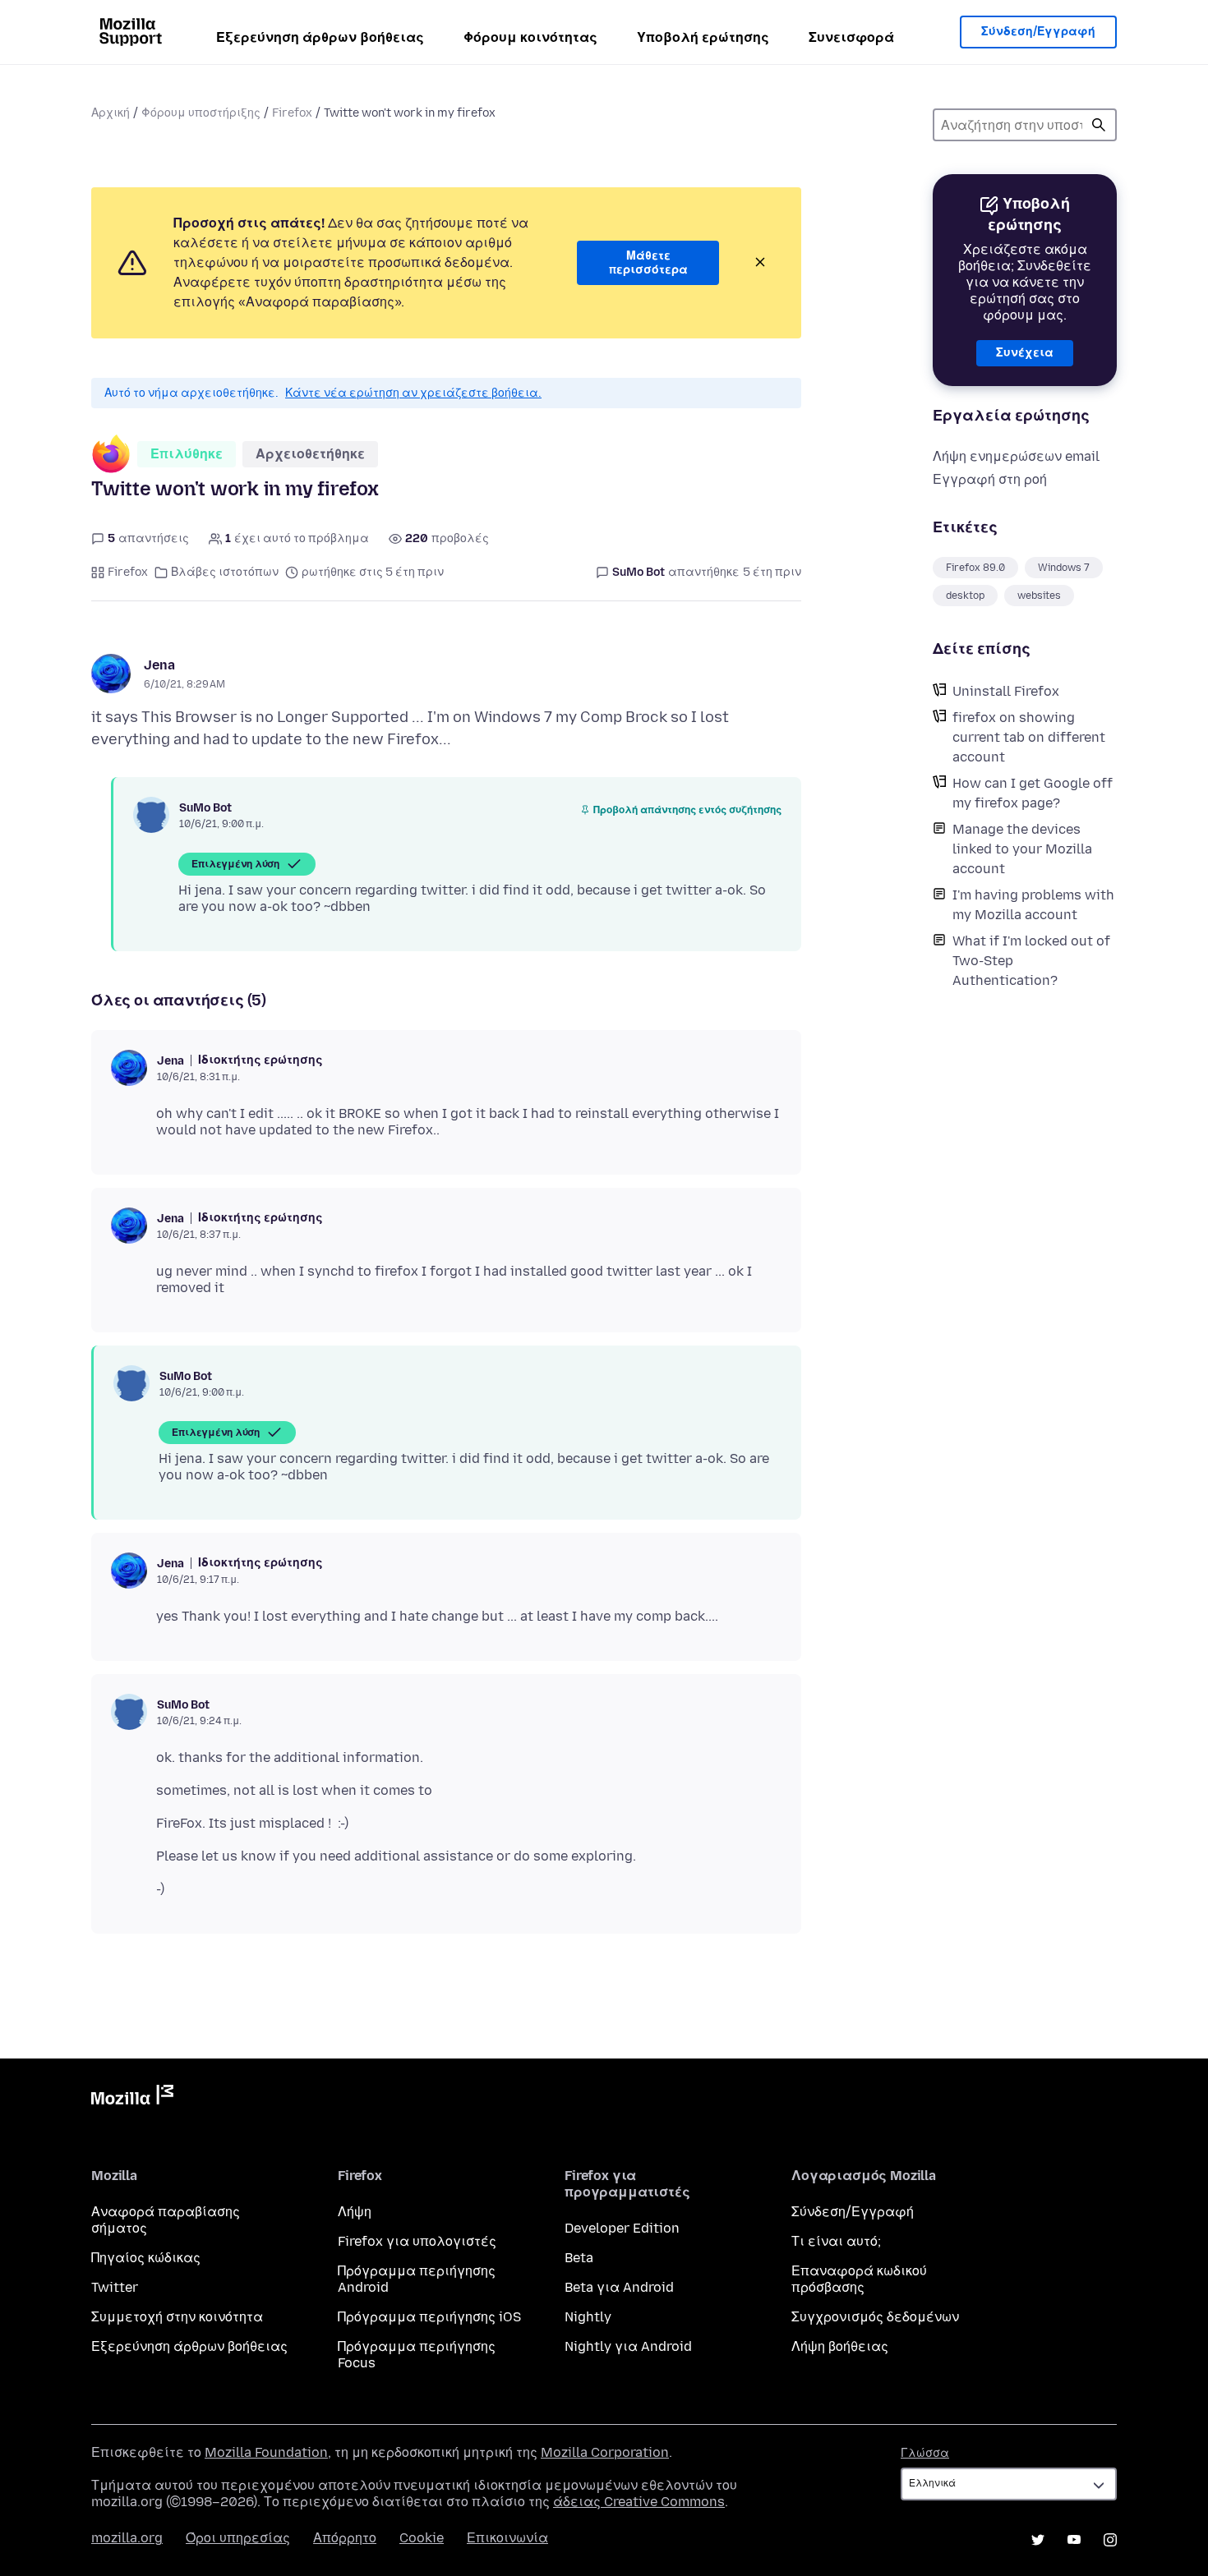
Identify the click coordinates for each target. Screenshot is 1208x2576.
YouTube (1074, 2540)
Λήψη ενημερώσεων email (1016, 456)
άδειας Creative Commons (639, 2502)
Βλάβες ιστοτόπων (225, 572)
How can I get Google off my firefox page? (1033, 793)
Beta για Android (619, 2287)
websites (1039, 596)
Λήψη (355, 2212)
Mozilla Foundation (266, 2452)
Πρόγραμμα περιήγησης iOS (429, 2317)
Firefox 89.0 (975, 568)
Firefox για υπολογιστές (417, 2241)
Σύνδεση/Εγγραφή (1038, 32)
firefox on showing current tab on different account (1029, 737)
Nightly (588, 2317)
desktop (965, 596)
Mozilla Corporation (605, 2452)
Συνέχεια (1025, 353)
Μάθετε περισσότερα (648, 263)
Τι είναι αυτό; (836, 2241)
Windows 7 (1064, 568)
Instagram (1110, 2540)
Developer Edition (622, 2228)
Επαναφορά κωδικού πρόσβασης (859, 2279)
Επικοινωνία (507, 2538)
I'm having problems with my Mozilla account (1033, 905)
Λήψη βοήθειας (840, 2346)
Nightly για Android (628, 2346)
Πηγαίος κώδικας (146, 2258)
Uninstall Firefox (1006, 691)
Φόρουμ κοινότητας (530, 37)
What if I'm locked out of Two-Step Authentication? (1031, 961)
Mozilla (132, 2098)
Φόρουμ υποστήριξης (201, 113)
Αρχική (111, 113)
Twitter (115, 2287)
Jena (159, 665)
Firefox (292, 113)
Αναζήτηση (1099, 125)
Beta (579, 2258)
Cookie (422, 2538)
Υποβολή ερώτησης (703, 37)
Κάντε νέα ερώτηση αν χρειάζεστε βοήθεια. (413, 393)
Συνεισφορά (851, 37)
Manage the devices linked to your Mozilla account (1022, 849)
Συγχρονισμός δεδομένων (875, 2317)
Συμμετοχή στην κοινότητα (177, 2317)
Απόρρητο (345, 2538)
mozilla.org (127, 2538)
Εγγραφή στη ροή (990, 479)
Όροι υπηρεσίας (238, 2538)
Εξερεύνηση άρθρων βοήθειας (320, 37)
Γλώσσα (925, 2453)
